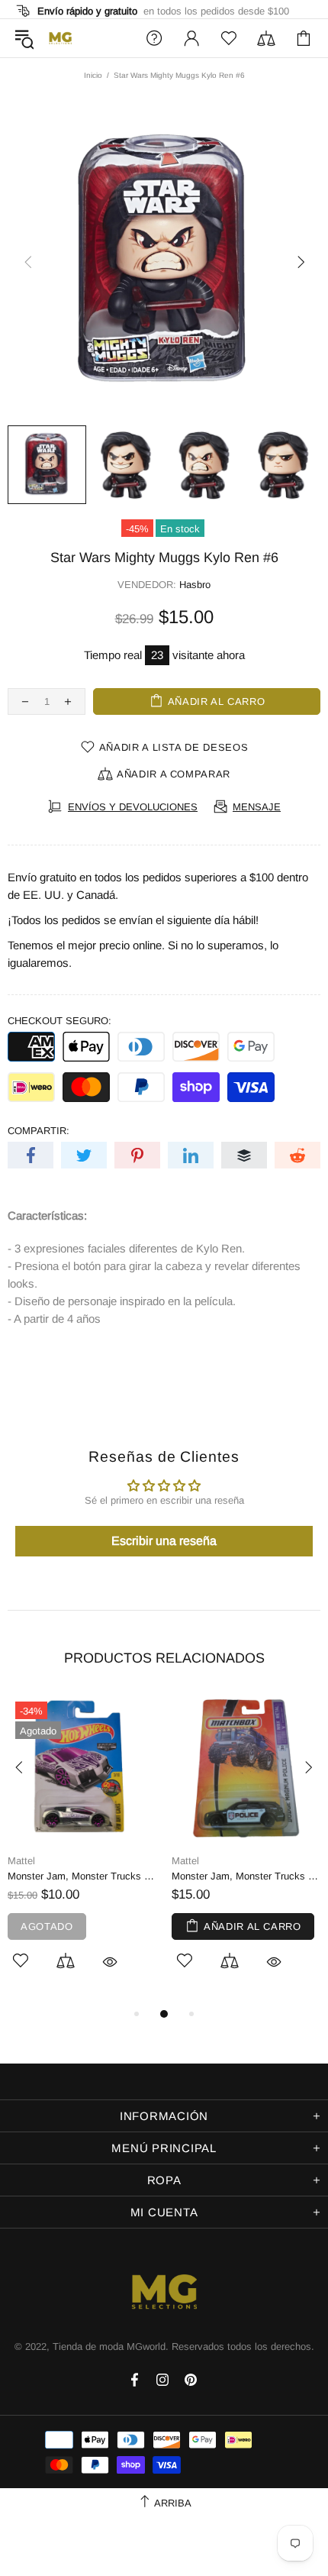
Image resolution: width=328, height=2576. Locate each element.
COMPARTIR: (39, 1131)
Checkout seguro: (59, 1021)
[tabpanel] (82, 1849)
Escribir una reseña (164, 1541)
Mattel (21, 1861)
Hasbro (195, 585)
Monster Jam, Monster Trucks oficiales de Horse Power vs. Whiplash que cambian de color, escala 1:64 (82, 1876)
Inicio (93, 75)
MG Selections (60, 38)
